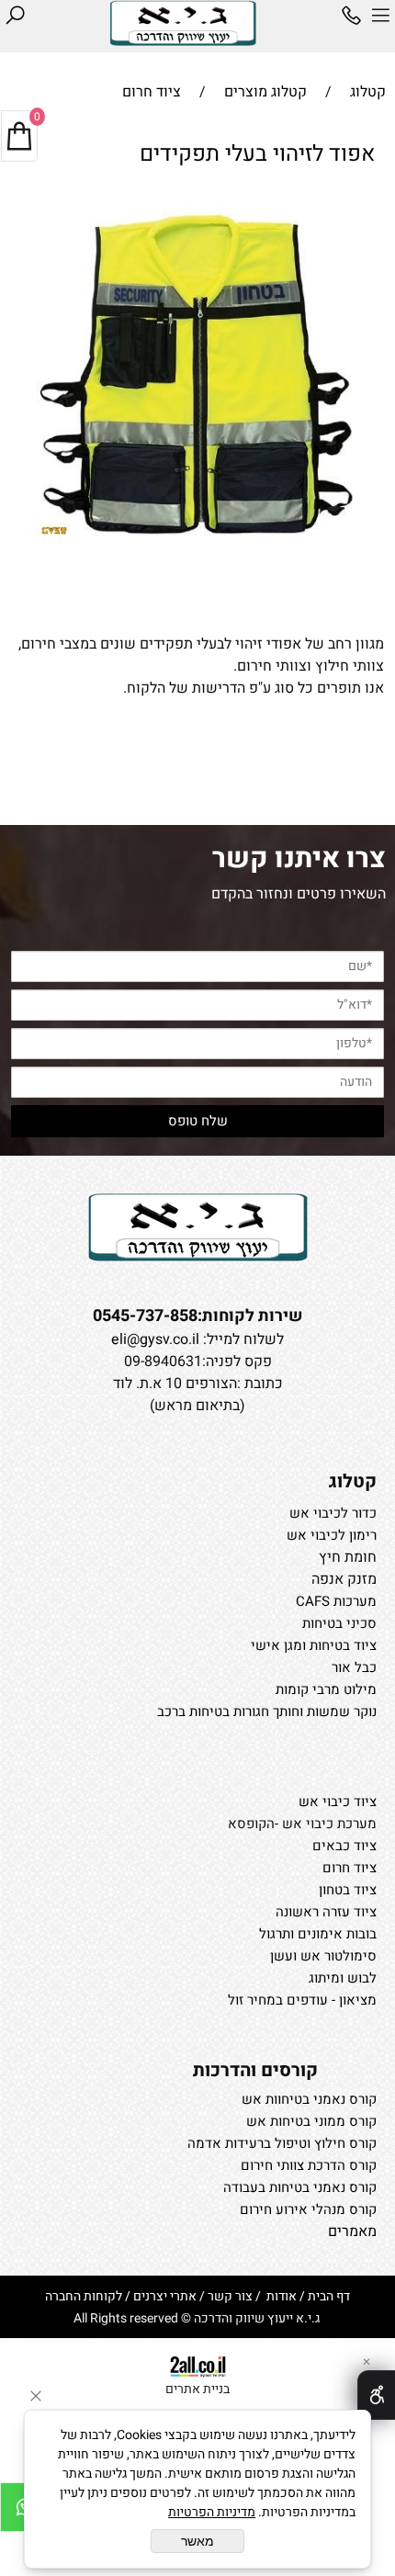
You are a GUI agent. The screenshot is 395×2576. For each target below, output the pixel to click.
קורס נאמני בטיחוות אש (309, 2099)
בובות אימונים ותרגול (318, 1934)
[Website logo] (183, 23)
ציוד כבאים (344, 1846)
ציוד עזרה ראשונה (326, 1912)
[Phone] (351, 16)
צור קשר (230, 2296)
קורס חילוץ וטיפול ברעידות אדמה (282, 2143)
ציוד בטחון (348, 1890)
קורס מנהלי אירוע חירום (308, 2209)
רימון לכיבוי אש (332, 1535)
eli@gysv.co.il (155, 1339)
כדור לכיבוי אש (333, 1513)
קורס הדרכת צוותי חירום (309, 2165)
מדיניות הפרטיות (212, 2512)
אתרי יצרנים (165, 2296)
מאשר (197, 2541)
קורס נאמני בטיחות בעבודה (300, 2187)
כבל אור (354, 1667)
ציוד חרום (350, 1868)
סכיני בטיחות (339, 1623)
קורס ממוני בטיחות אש (311, 2121)
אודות (280, 2296)
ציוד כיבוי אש (338, 1802)
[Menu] (380, 16)
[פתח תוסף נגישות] (376, 2395)
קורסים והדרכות (255, 2070)
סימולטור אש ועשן (323, 1956)
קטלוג (353, 1481)
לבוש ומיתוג (343, 1978)
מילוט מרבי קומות (326, 1689)
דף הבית (329, 2296)
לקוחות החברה (84, 2296)
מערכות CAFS (336, 1601)
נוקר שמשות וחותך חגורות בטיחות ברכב (267, 1712)
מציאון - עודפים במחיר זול (302, 2000)
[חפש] (15, 16)
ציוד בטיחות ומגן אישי (314, 1645)
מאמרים (352, 2231)
